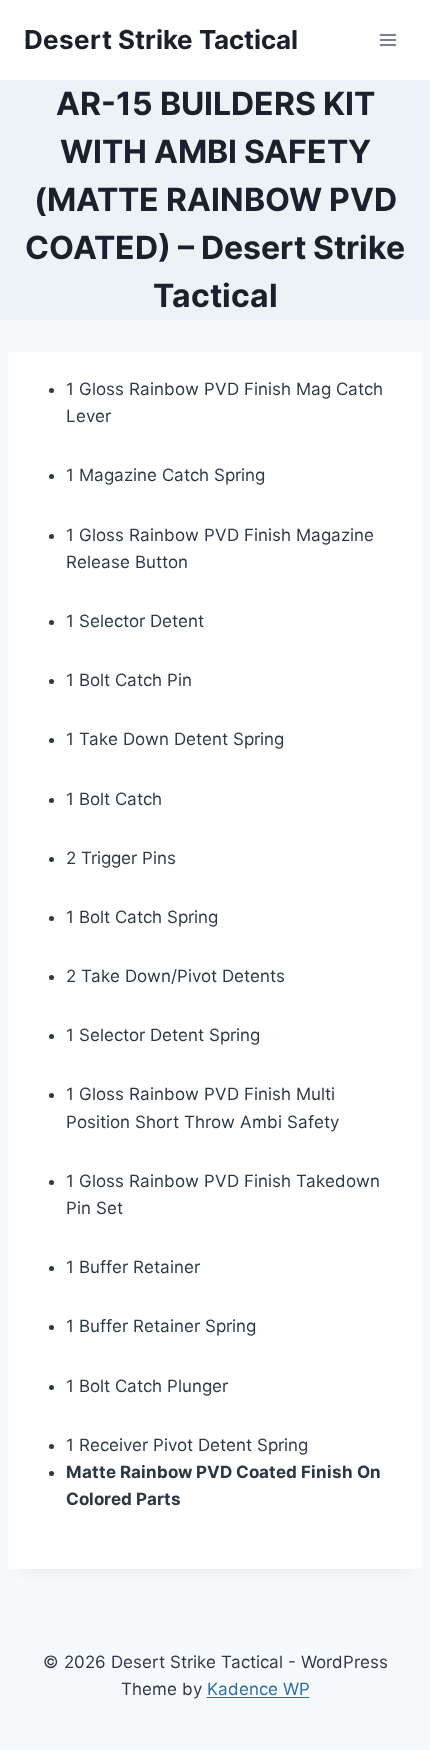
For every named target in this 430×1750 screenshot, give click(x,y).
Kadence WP (258, 1689)
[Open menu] (387, 39)
